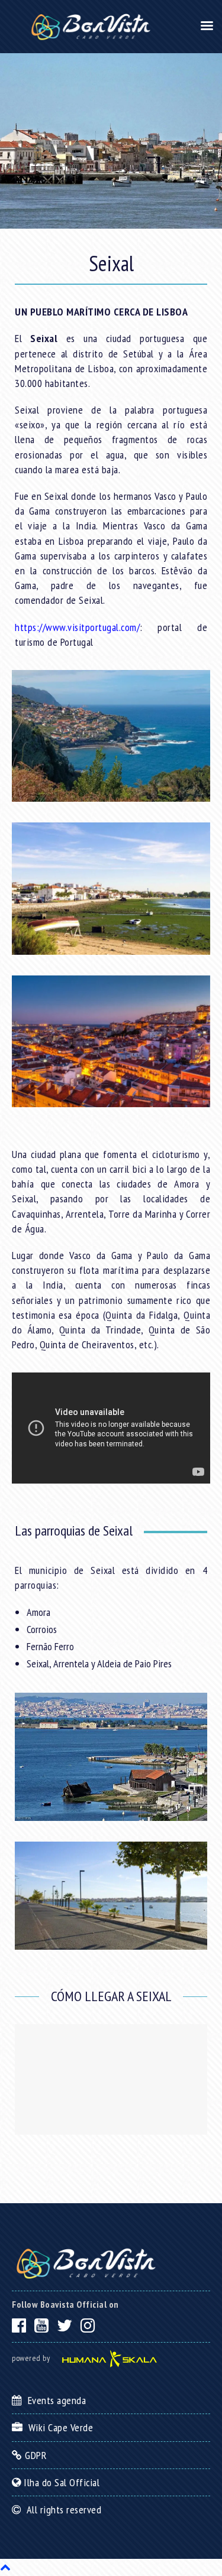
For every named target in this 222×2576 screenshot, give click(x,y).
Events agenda (54, 2400)
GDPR (35, 2455)
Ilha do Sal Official (60, 2482)
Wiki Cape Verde (58, 2427)
